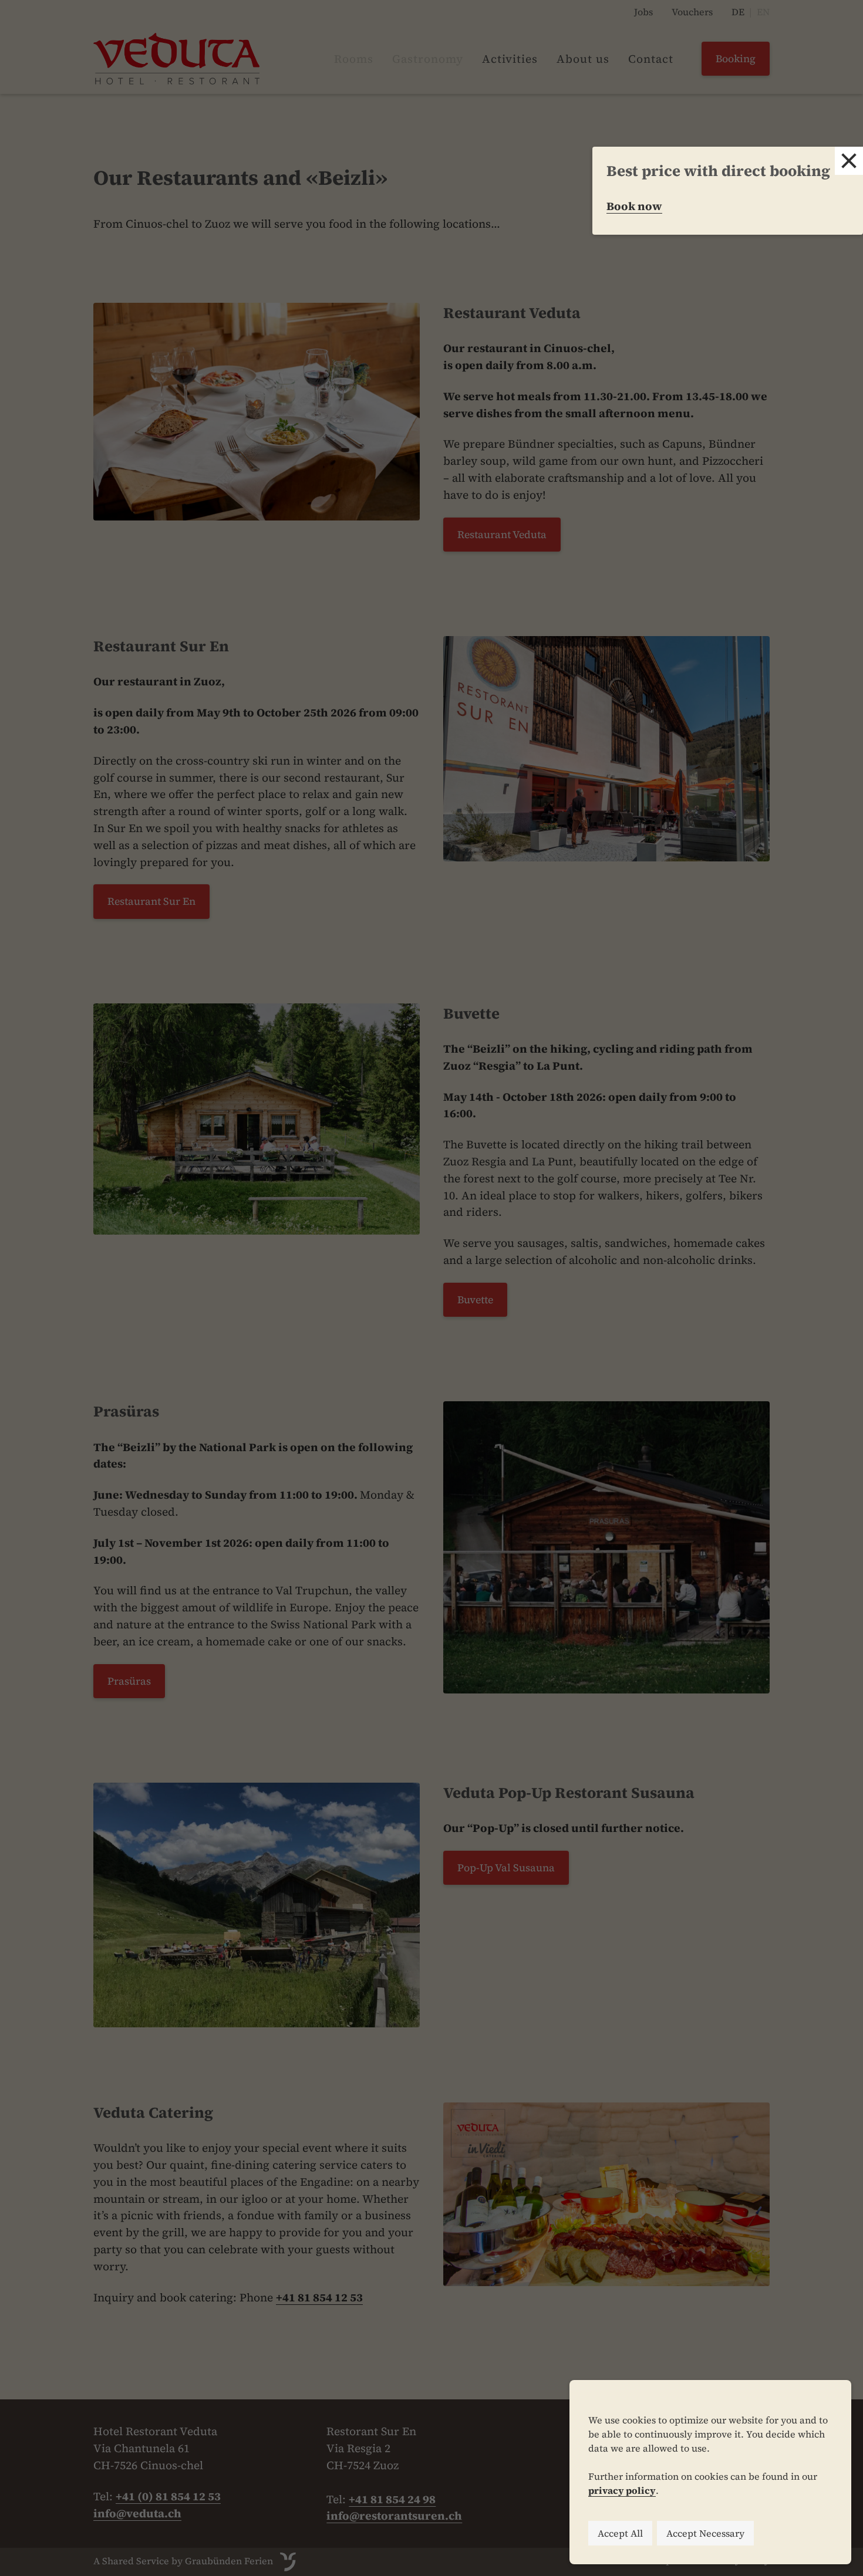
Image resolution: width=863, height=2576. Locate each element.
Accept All (620, 2533)
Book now (634, 206)
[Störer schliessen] (849, 161)
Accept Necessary (705, 2533)
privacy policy (622, 2490)
